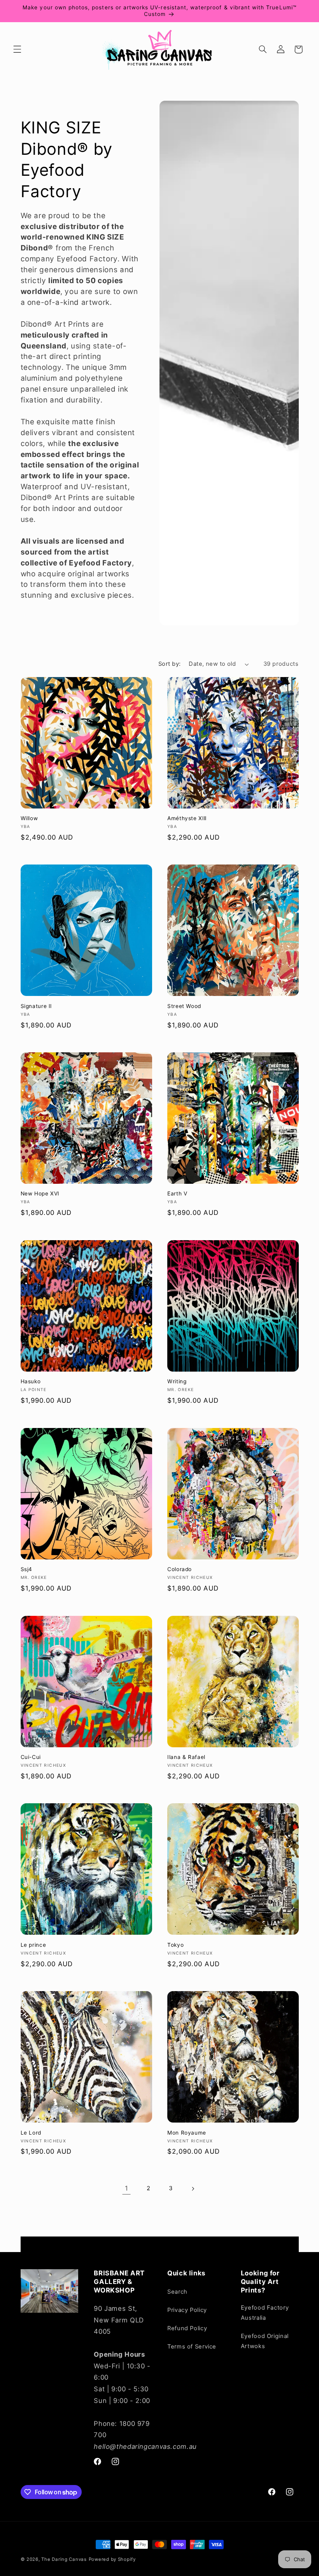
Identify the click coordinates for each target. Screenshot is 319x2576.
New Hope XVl (40, 1193)
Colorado (180, 1569)
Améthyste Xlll (187, 818)
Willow (29, 818)
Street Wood (184, 1006)
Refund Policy (187, 2328)
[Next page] (193, 2189)
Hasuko (31, 1381)
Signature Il (36, 1006)
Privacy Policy (187, 2310)
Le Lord (31, 2133)
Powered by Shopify (112, 2559)
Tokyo (175, 1945)
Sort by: (169, 664)
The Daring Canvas (64, 2559)
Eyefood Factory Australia (265, 2313)
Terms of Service (192, 2347)
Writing (177, 1381)
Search (177, 2292)
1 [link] (127, 2188)
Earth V (177, 1193)
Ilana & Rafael (186, 1757)
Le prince (33, 1945)
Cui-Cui (31, 1757)
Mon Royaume (187, 2133)
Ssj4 (27, 1569)
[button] (17, 49)
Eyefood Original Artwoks (265, 2341)
